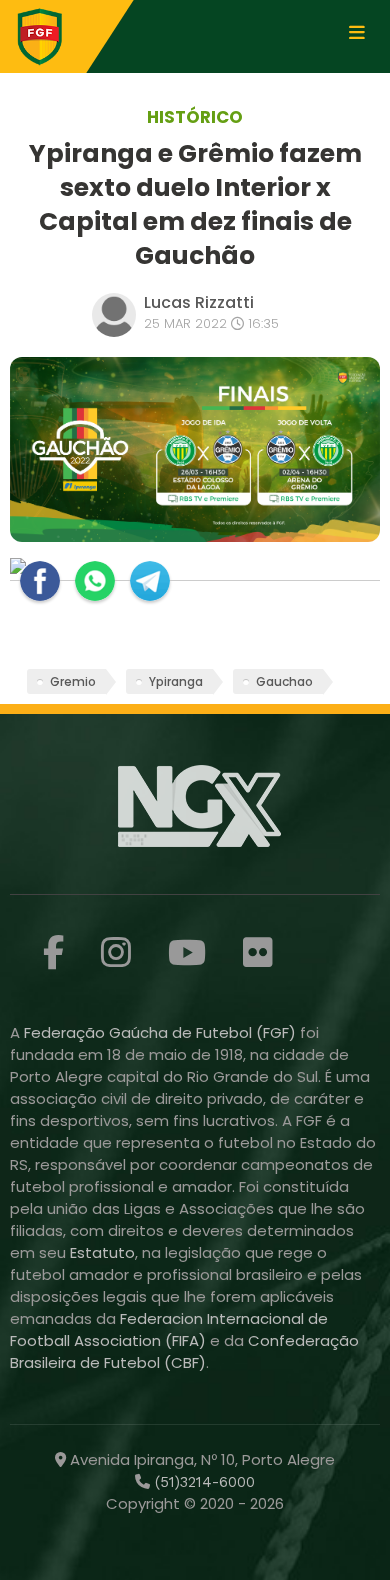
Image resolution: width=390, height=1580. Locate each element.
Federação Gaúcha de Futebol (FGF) (162, 1032)
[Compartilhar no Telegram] (150, 581)
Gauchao (284, 681)
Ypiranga (176, 681)
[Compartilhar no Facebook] (40, 581)
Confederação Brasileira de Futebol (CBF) (184, 1351)
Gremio (73, 681)
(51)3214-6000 (202, 1482)
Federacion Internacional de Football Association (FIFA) (169, 1329)
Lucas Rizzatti (199, 302)
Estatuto (102, 1252)
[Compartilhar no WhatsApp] (95, 581)
